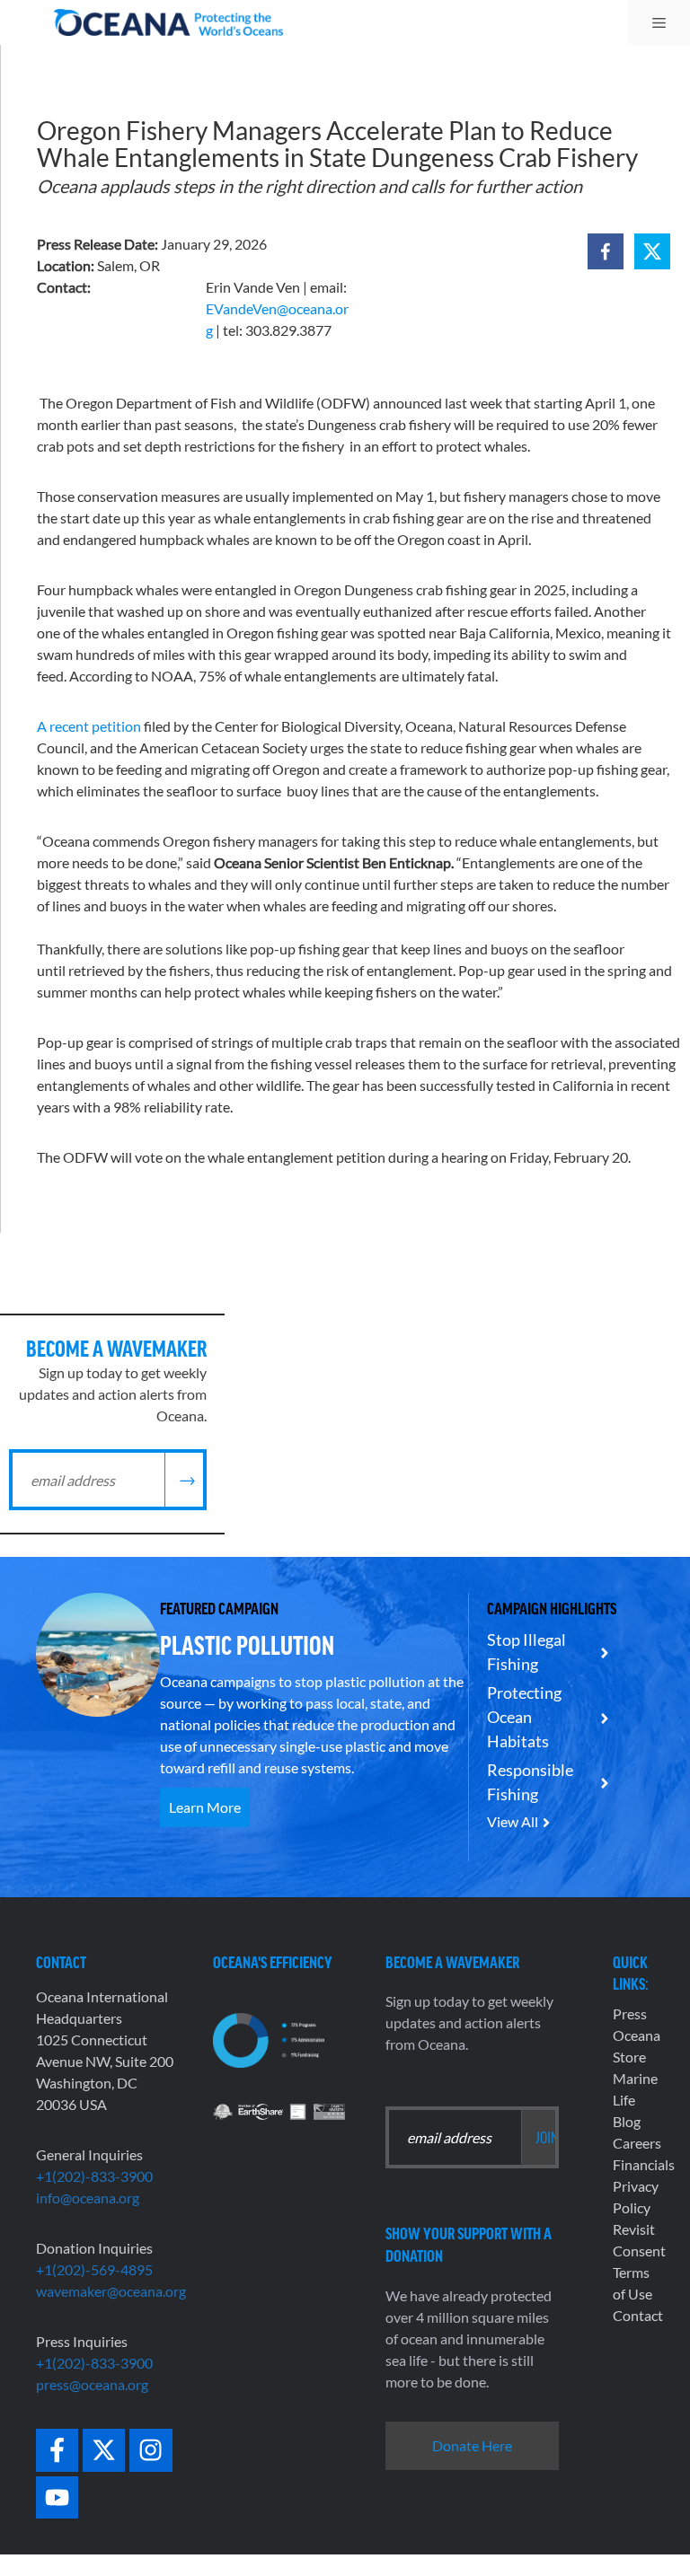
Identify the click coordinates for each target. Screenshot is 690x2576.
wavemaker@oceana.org (111, 2291)
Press (630, 2013)
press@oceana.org (92, 2384)
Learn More (205, 1807)
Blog (627, 2121)
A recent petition (89, 726)
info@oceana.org (88, 2198)
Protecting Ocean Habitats (524, 1717)
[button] (606, 251)
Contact (638, 2315)
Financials (644, 2164)
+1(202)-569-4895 (94, 2269)
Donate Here (472, 2445)
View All (513, 1821)
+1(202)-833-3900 (94, 2176)
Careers (637, 2143)
